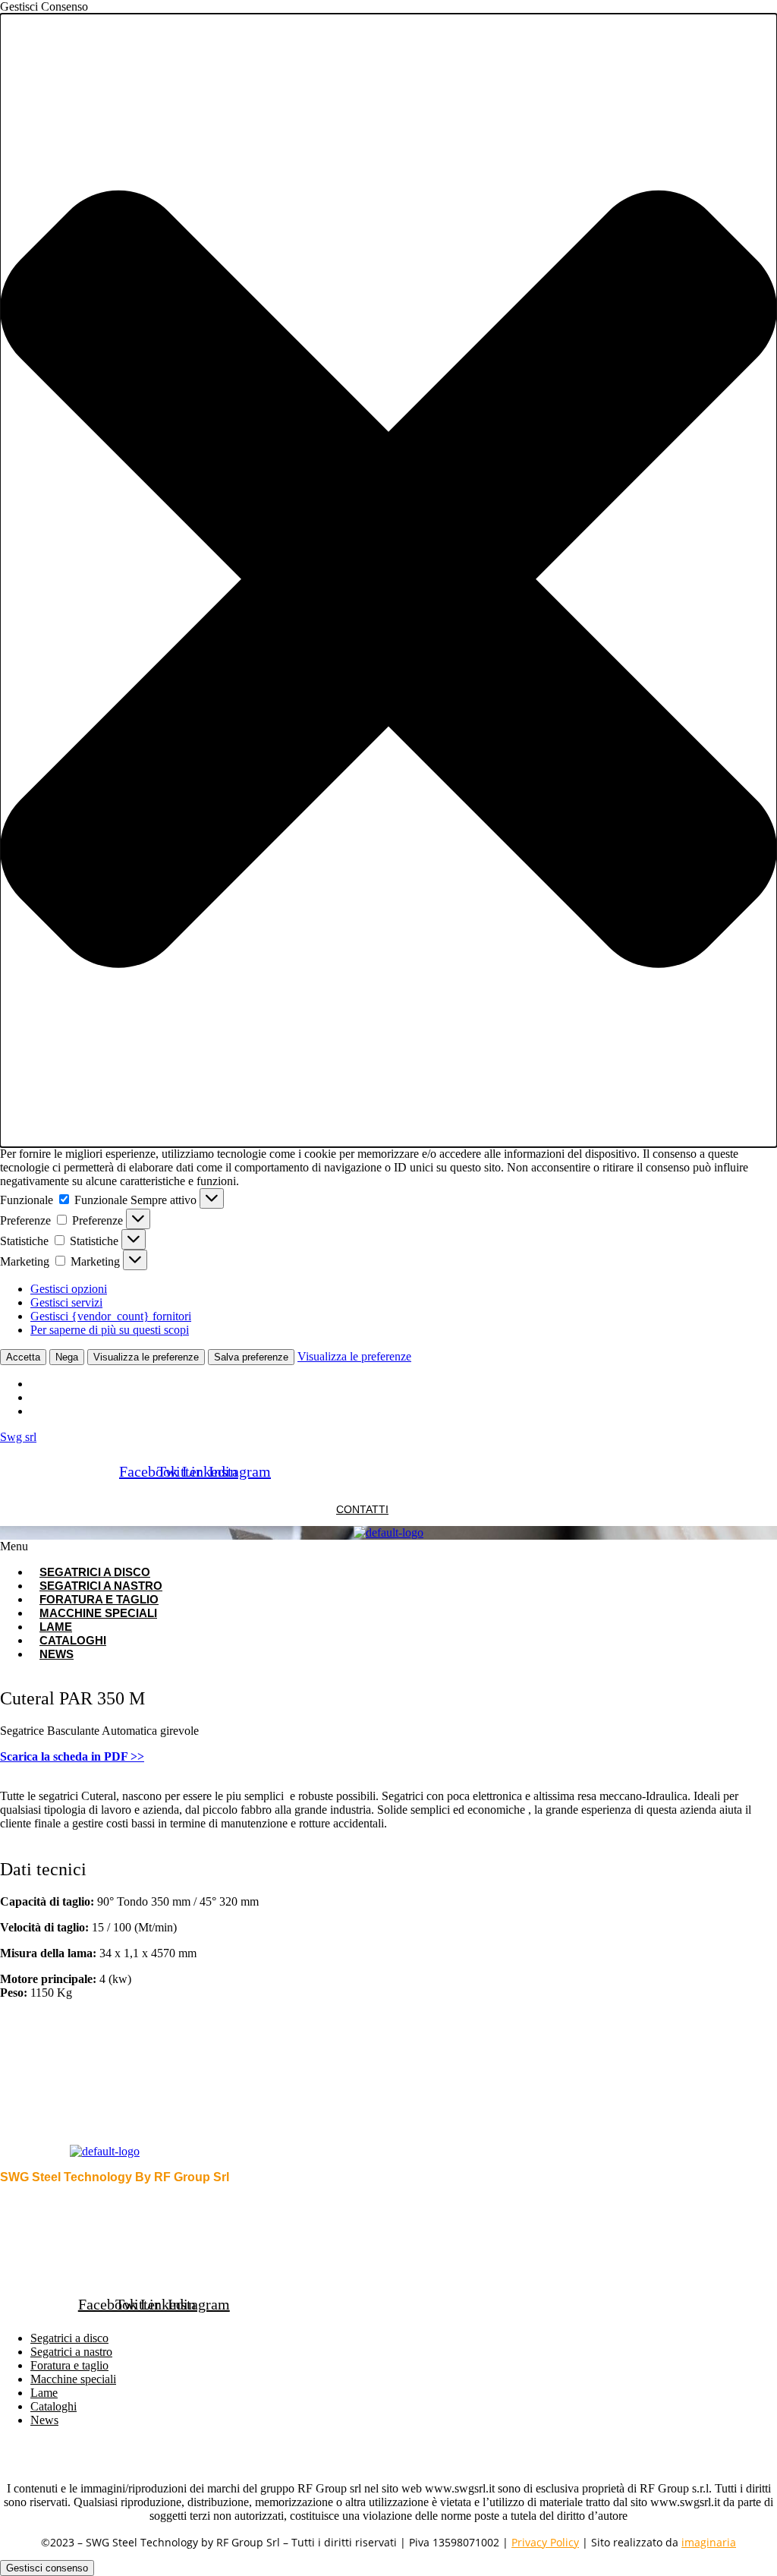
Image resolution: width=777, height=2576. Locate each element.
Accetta (23, 1357)
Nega (67, 1357)
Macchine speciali (98, 1613)
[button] (388, 580)
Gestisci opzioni (69, 1289)
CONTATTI (362, 1509)
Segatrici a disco (69, 2338)
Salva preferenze (251, 1357)
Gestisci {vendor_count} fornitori (111, 1316)
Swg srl (18, 1437)
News (57, 1654)
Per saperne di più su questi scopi (110, 1330)
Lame (44, 2393)
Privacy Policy (545, 2542)
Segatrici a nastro (71, 2352)
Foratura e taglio (69, 2365)
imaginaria (709, 2542)
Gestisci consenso (47, 2568)
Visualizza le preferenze (146, 1357)
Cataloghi (53, 2406)
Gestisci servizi (66, 1302)
